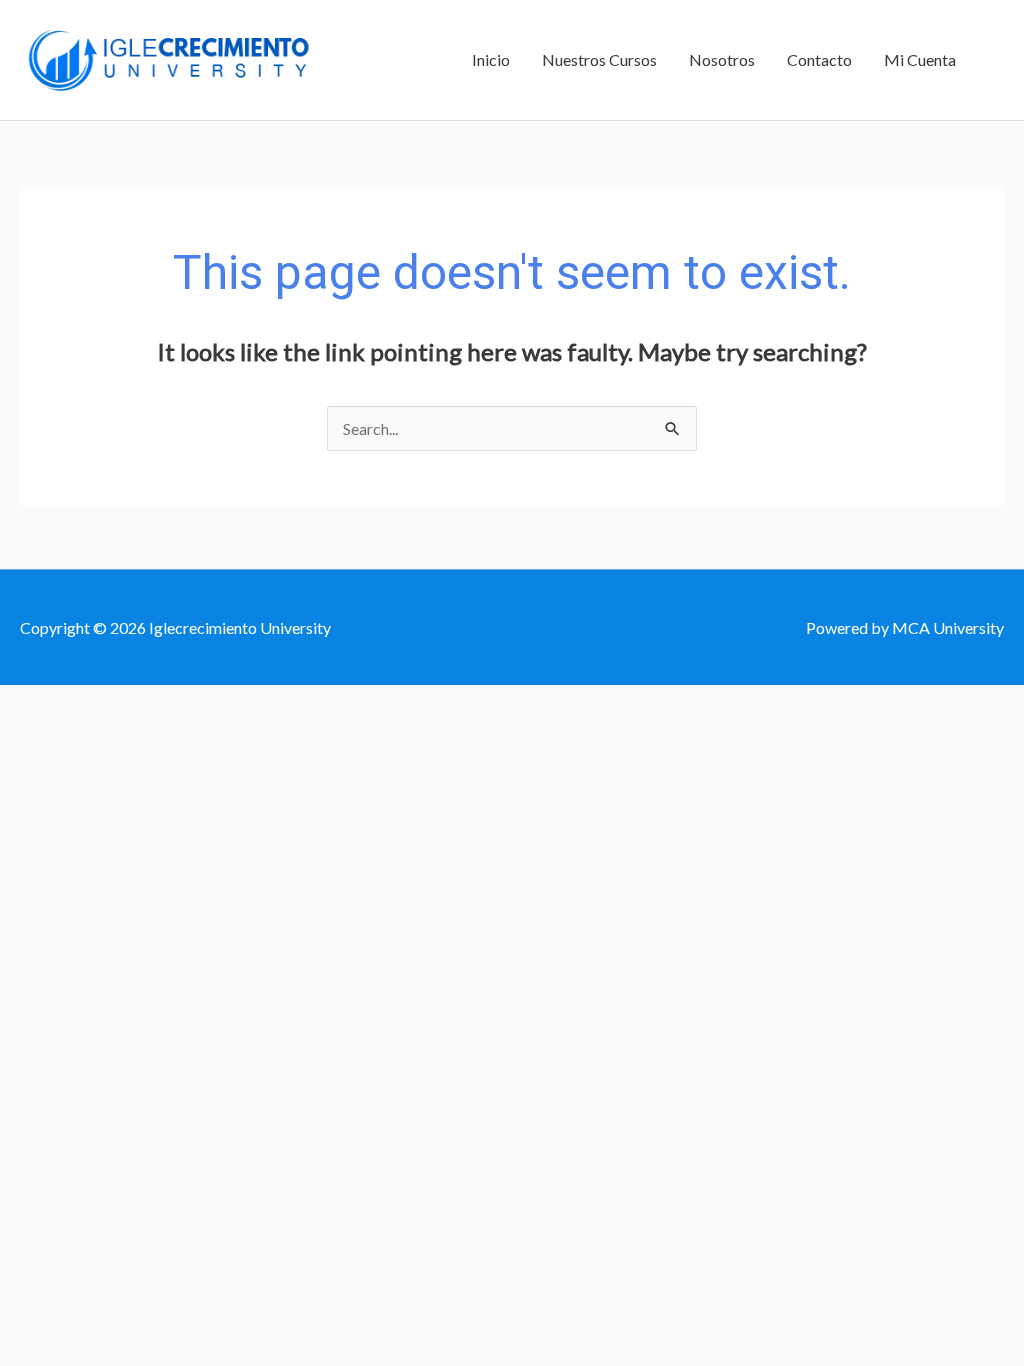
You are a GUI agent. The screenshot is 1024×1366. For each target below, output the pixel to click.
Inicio (491, 59)
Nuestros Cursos (599, 59)
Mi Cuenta (920, 59)
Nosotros (722, 59)
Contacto (819, 59)
